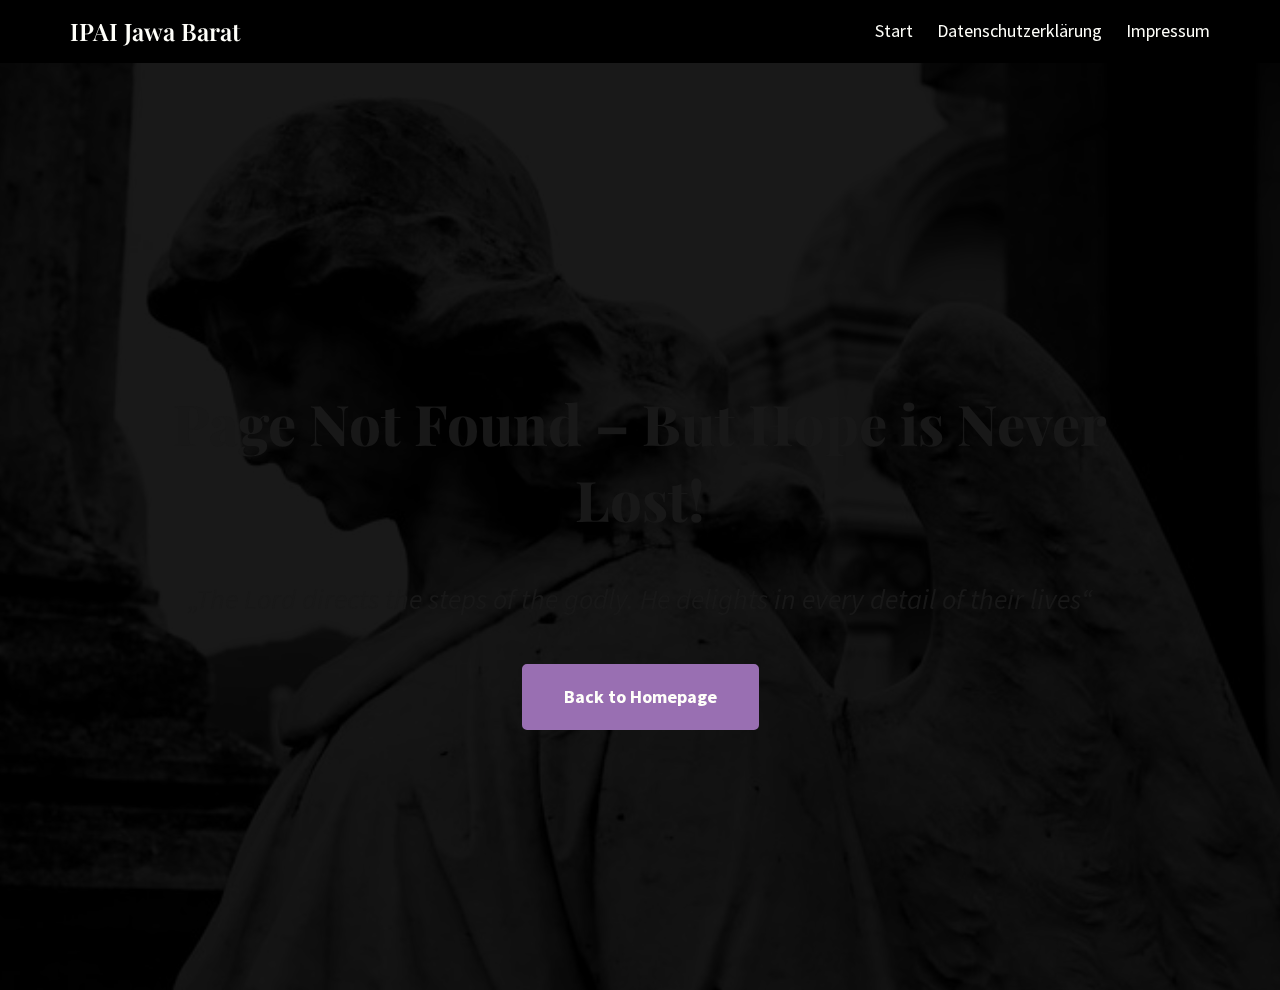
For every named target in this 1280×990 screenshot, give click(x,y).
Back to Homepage (640, 696)
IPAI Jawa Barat (155, 31)
